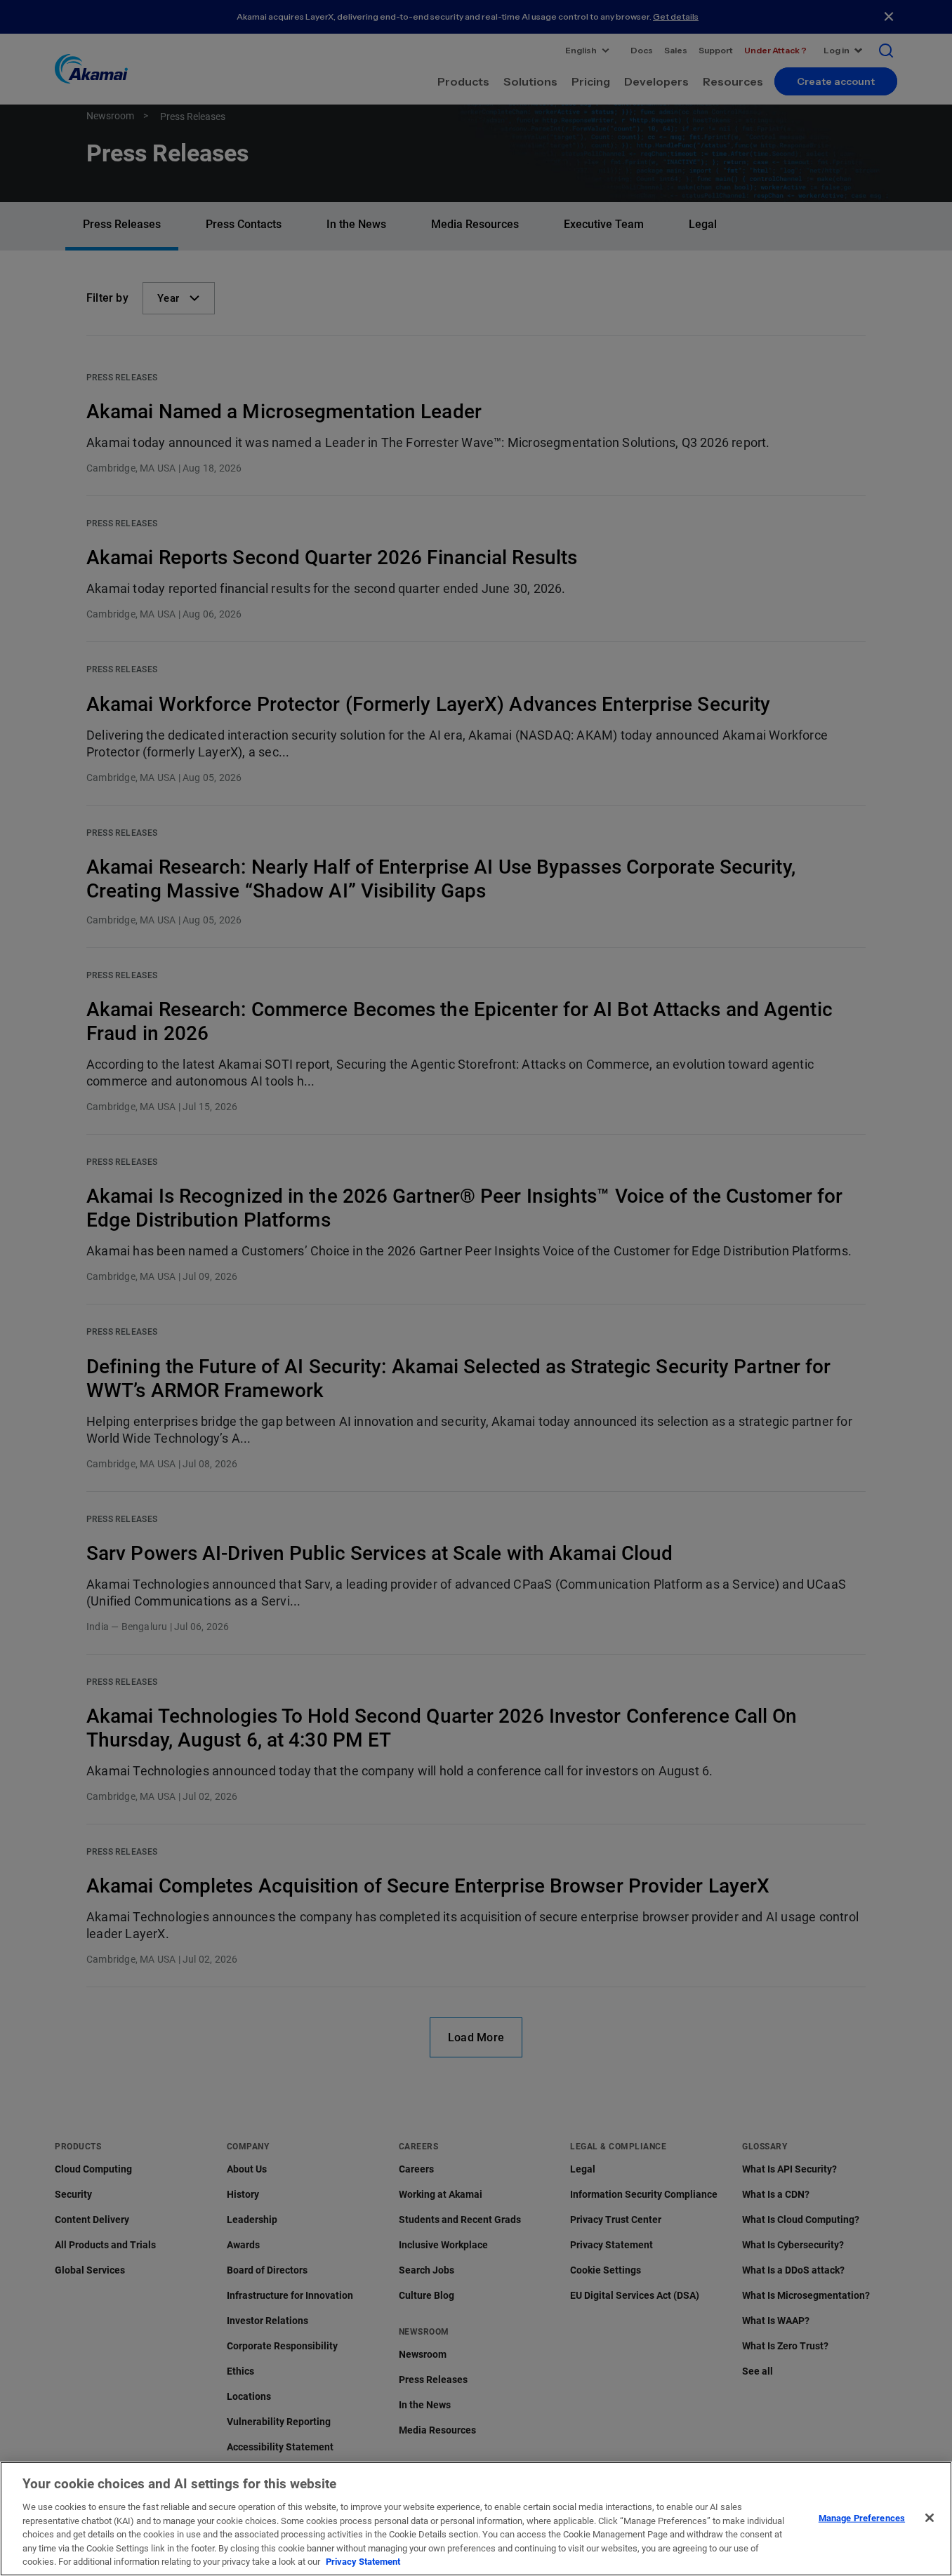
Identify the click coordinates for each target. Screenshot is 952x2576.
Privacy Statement (363, 2562)
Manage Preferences (862, 2517)
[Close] (930, 2518)
